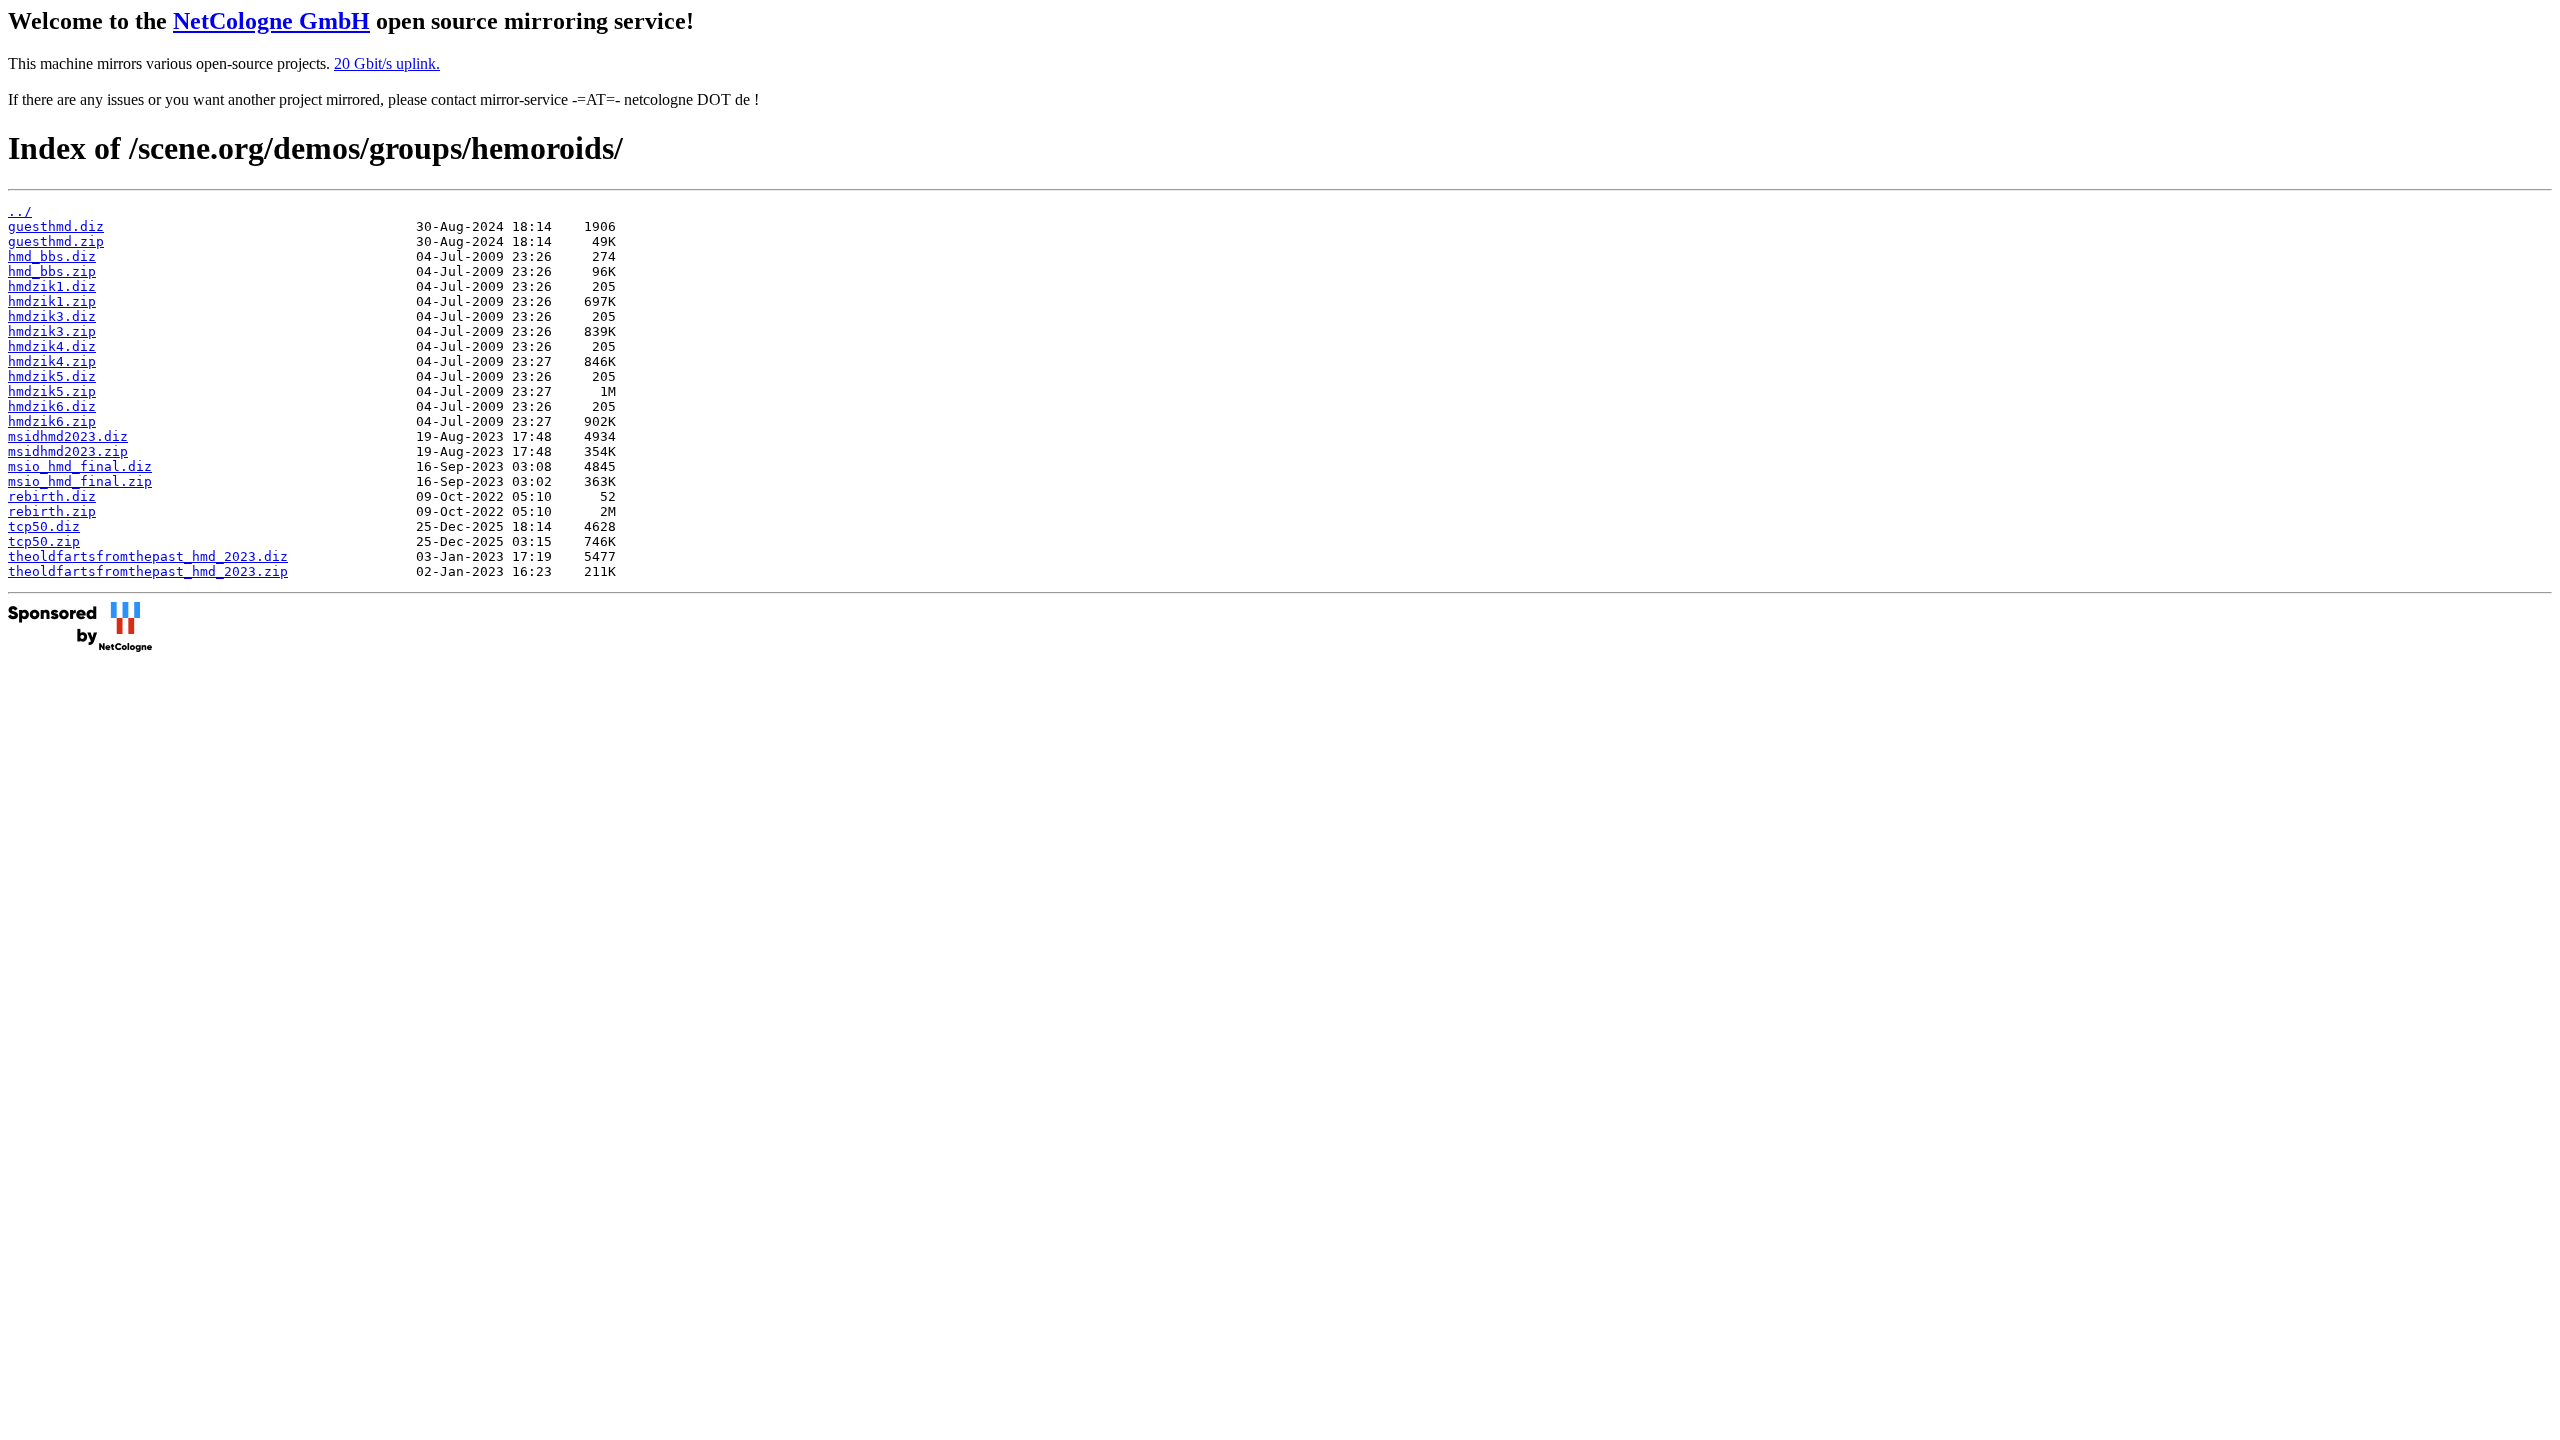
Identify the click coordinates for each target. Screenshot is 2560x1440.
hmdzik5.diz (52, 376)
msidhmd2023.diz (68, 436)
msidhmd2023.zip (68, 451)
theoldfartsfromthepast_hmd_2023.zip (148, 571)
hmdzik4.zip (52, 361)
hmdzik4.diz (52, 346)
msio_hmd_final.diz (80, 466)
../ (20, 211)
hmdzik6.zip (52, 421)
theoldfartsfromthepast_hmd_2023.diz (148, 556)
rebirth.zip (52, 511)
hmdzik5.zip (52, 391)
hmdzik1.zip (52, 301)
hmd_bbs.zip (52, 271)
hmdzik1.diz (52, 286)
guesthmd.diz (56, 226)
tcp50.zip (44, 541)
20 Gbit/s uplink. (387, 63)
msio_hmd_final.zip (80, 481)
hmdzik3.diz (52, 316)
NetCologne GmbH (271, 21)
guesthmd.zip (56, 241)
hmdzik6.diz (52, 406)
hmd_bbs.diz (52, 256)
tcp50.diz (44, 526)
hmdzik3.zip (52, 331)
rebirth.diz (52, 496)
